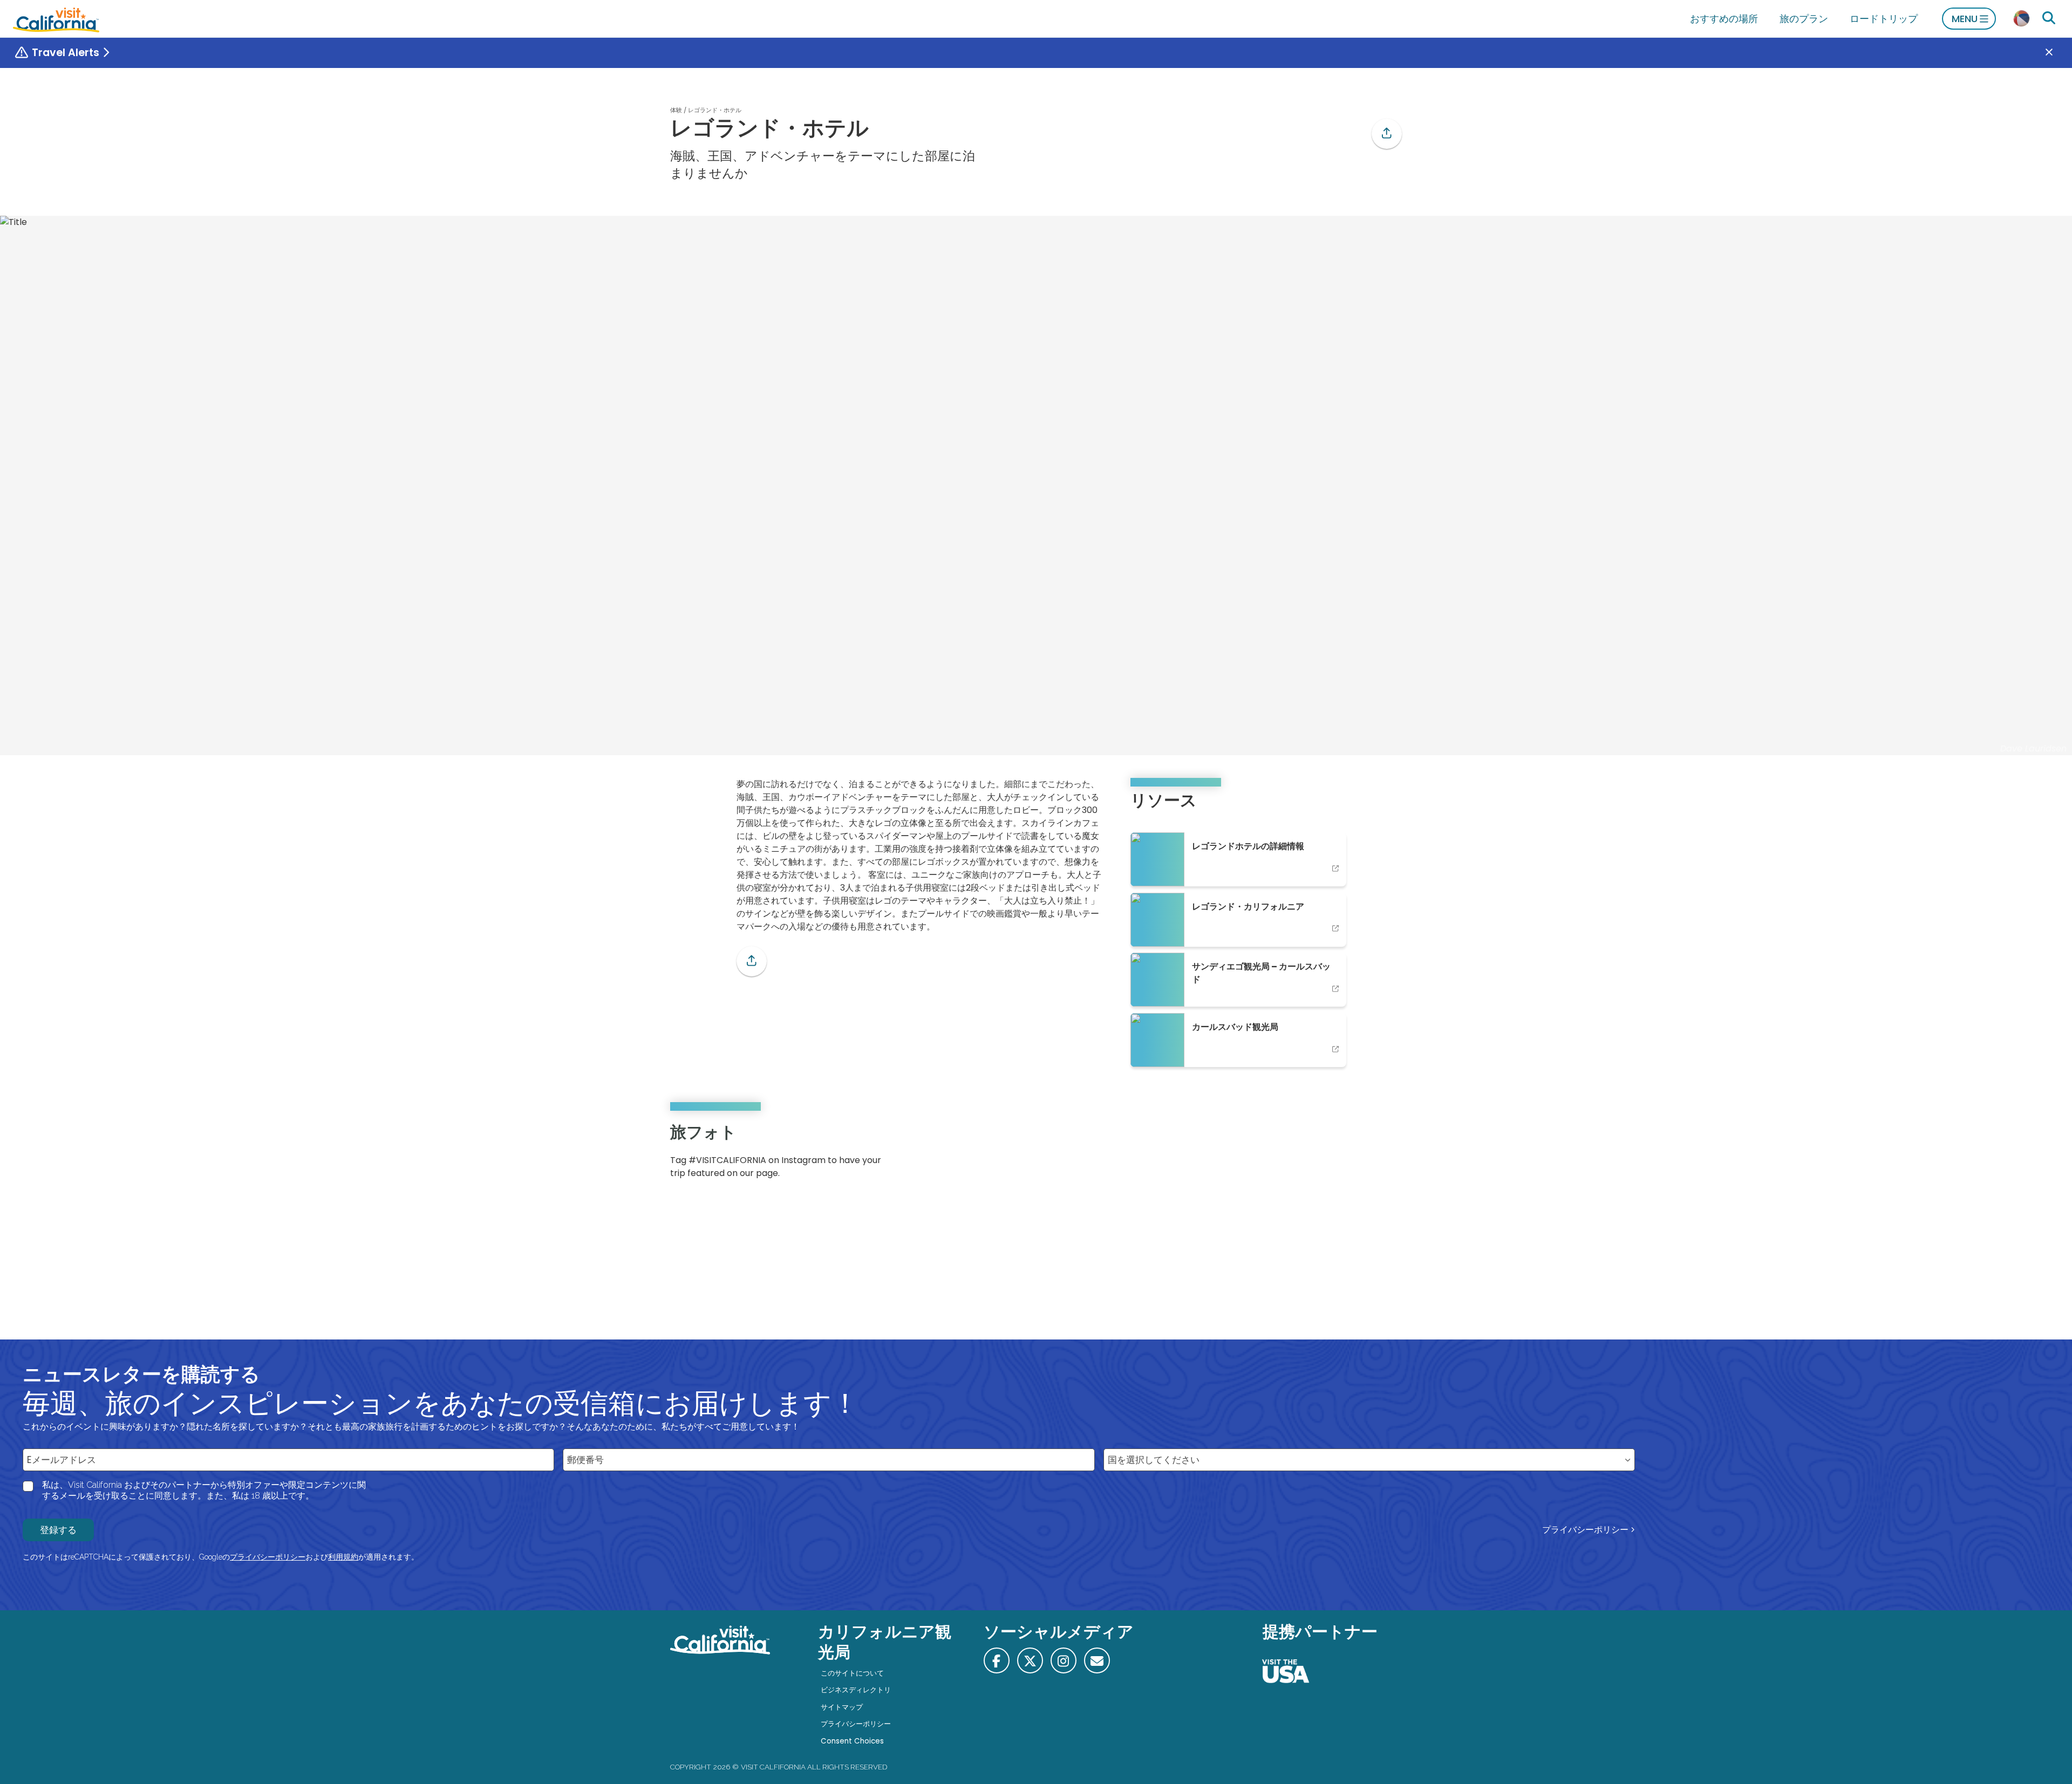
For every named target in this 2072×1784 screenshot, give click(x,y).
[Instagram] (1355, 1155)
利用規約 (343, 1557)
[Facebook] (997, 1660)
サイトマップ (842, 1707)
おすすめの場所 (1724, 19)
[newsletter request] (1097, 1660)
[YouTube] (1386, 1155)
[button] (1387, 134)
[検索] (2049, 18)
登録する (58, 1530)
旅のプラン (1804, 19)
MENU (1965, 19)
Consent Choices (852, 1741)
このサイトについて (852, 1673)
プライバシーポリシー (1585, 1530)
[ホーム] (56, 19)
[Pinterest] (1371, 1155)
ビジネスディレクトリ (856, 1690)
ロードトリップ (1884, 19)
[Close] (2057, 53)
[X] (1030, 1660)
